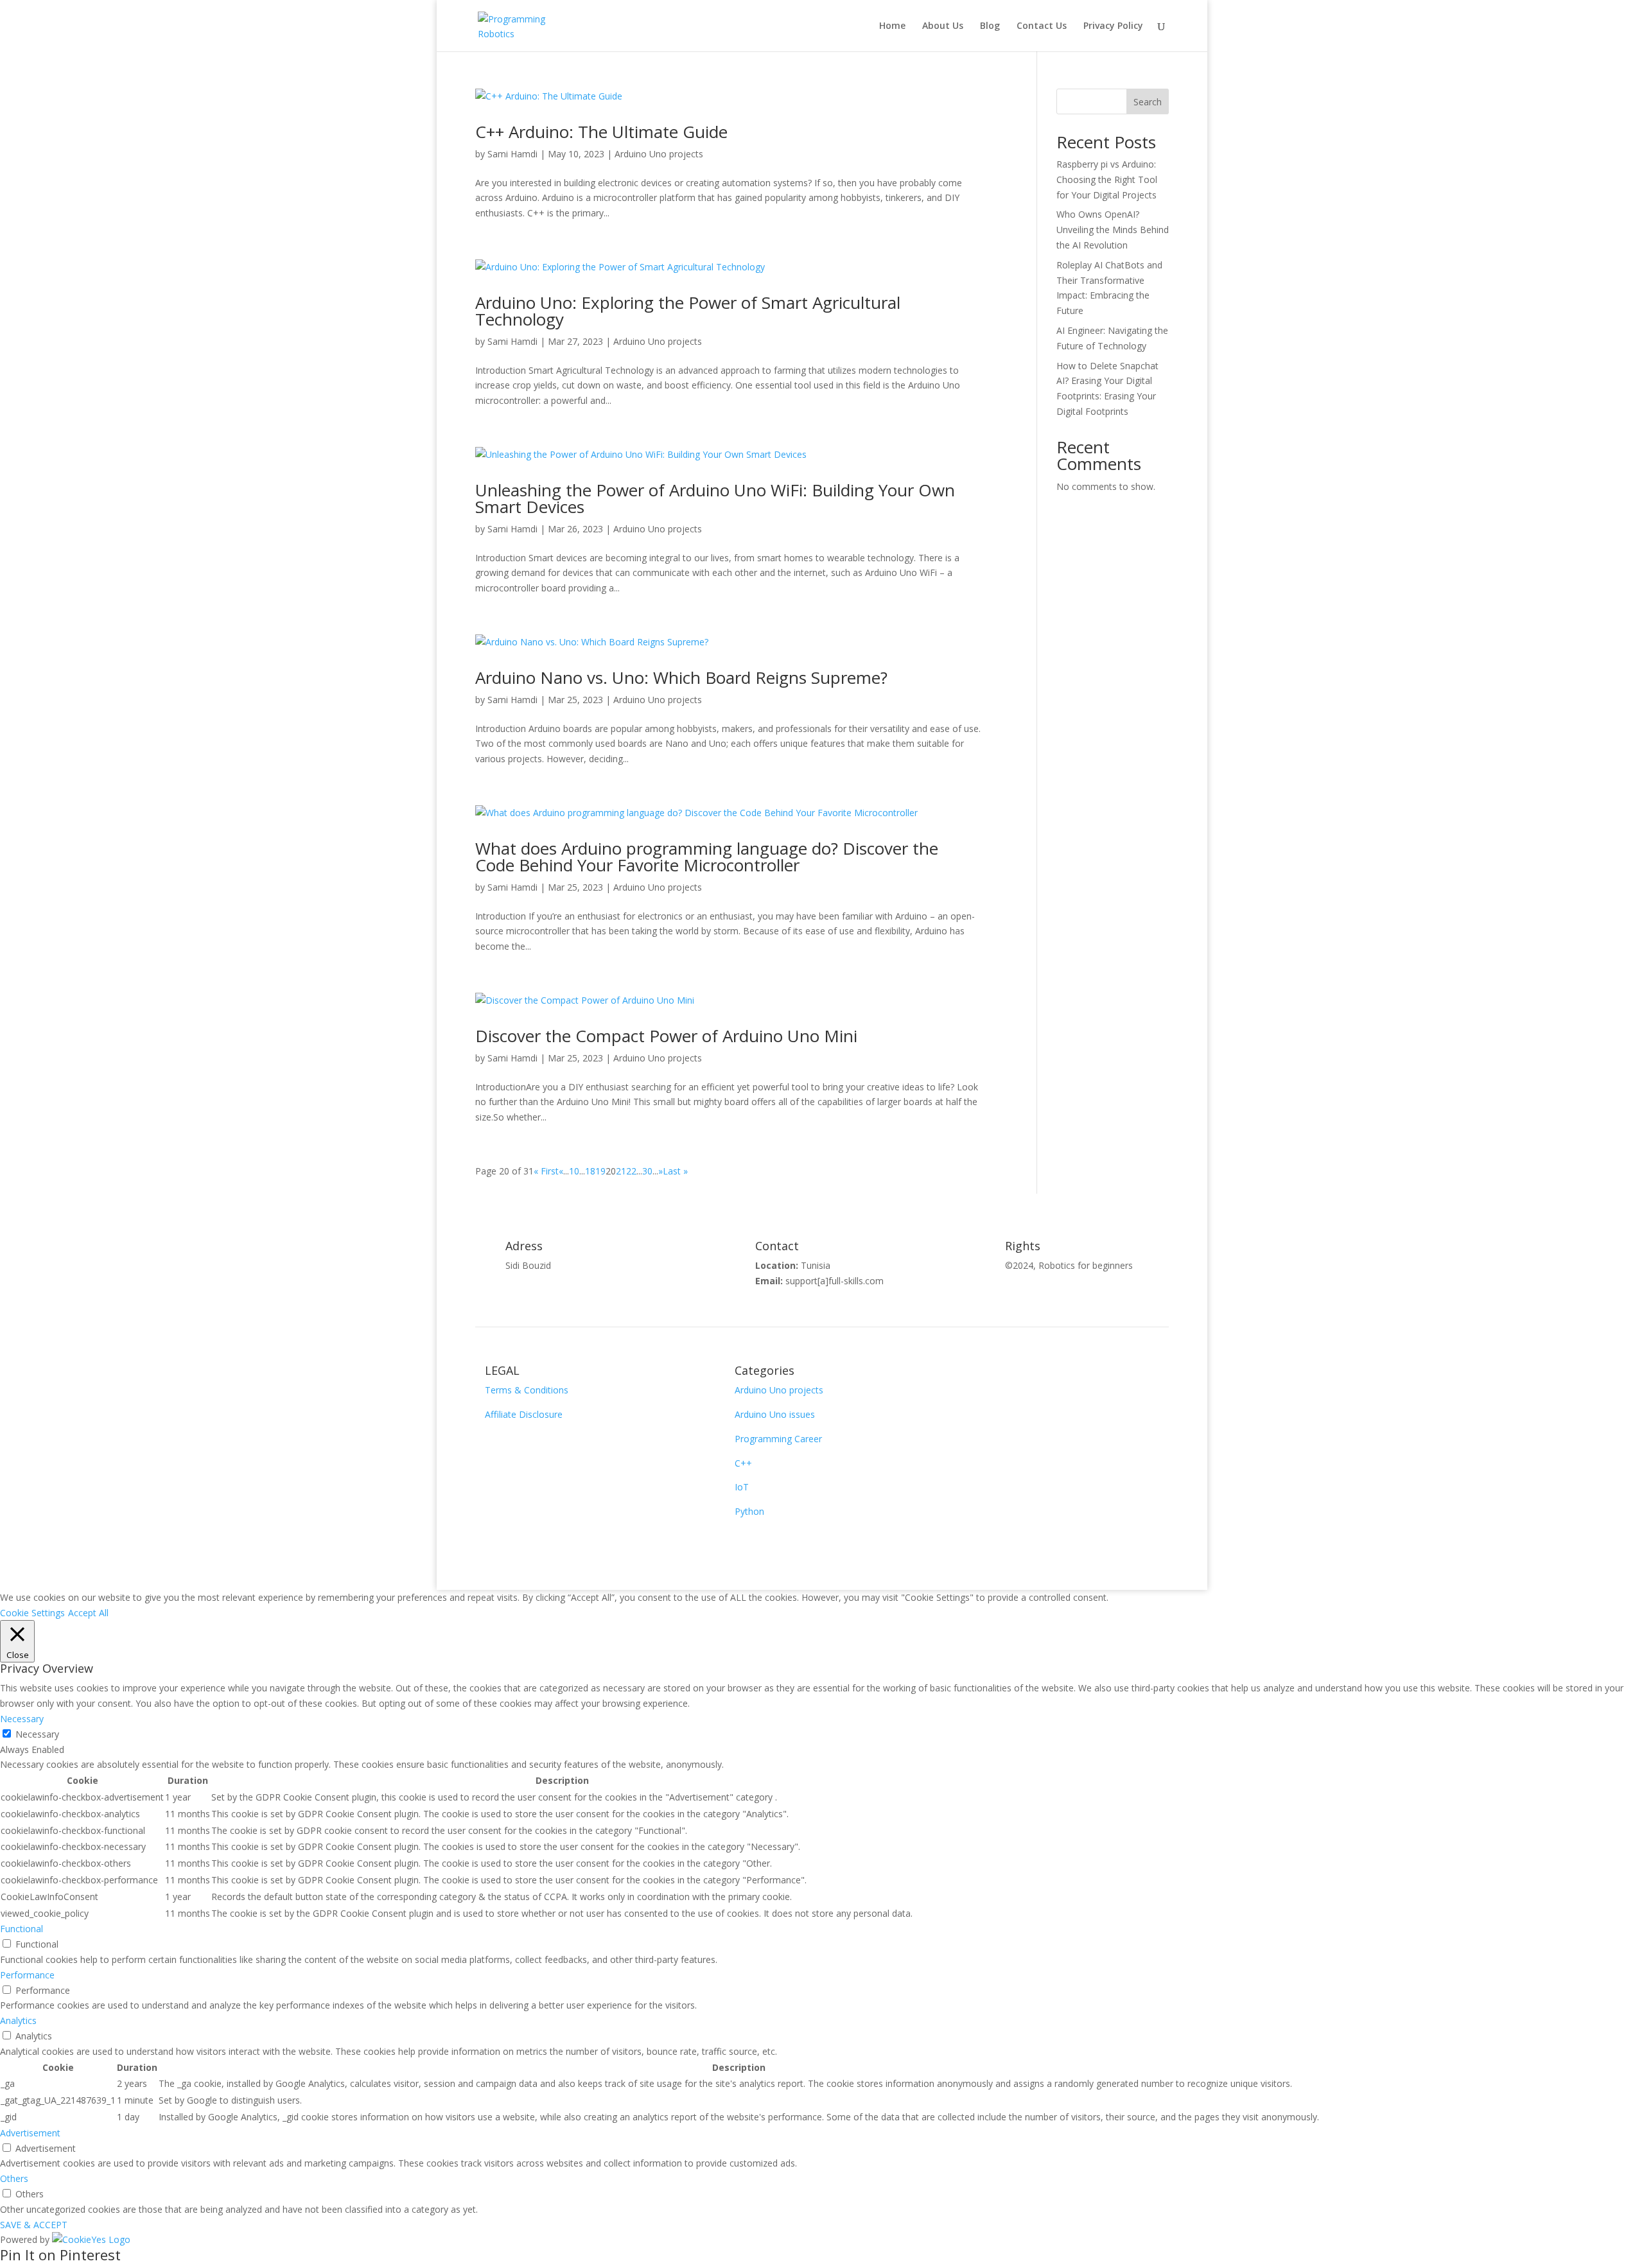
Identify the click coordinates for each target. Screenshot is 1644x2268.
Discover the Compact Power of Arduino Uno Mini (666, 1036)
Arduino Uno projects (659, 154)
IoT (742, 1487)
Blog (990, 26)
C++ (743, 1463)
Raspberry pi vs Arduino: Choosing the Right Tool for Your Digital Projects (1107, 179)
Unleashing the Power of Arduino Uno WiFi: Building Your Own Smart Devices (715, 498)
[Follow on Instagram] (1114, 1375)
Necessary (37, 1734)
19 (600, 1171)
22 (631, 1171)
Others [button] (14, 2178)
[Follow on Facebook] (985, 1375)
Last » (675, 1171)
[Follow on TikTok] (1139, 1375)
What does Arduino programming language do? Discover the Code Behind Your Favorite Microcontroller (707, 857)
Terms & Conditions (527, 1390)
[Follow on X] (1011, 1375)
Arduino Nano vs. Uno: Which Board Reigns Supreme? (681, 677)
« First (546, 1171)
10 (574, 1171)
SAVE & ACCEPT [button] (34, 2225)
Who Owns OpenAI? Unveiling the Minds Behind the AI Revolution (1113, 230)
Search (1148, 102)
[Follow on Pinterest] (1062, 1375)
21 (621, 1171)
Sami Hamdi (512, 154)
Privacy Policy (1113, 26)
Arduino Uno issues (775, 1414)
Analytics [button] (18, 2020)
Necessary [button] (22, 1719)
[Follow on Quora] (1088, 1375)
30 (647, 1171)
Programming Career (778, 1439)
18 (590, 1171)
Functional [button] (22, 1929)
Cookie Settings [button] (32, 1613)
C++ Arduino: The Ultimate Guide (601, 132)
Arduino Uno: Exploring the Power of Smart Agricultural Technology (688, 311)
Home (892, 26)
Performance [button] (27, 1975)
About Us (943, 26)
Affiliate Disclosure (524, 1414)
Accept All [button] (88, 1613)
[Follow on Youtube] (1036, 1375)
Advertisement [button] (30, 2133)
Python (749, 1511)
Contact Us (1042, 26)
